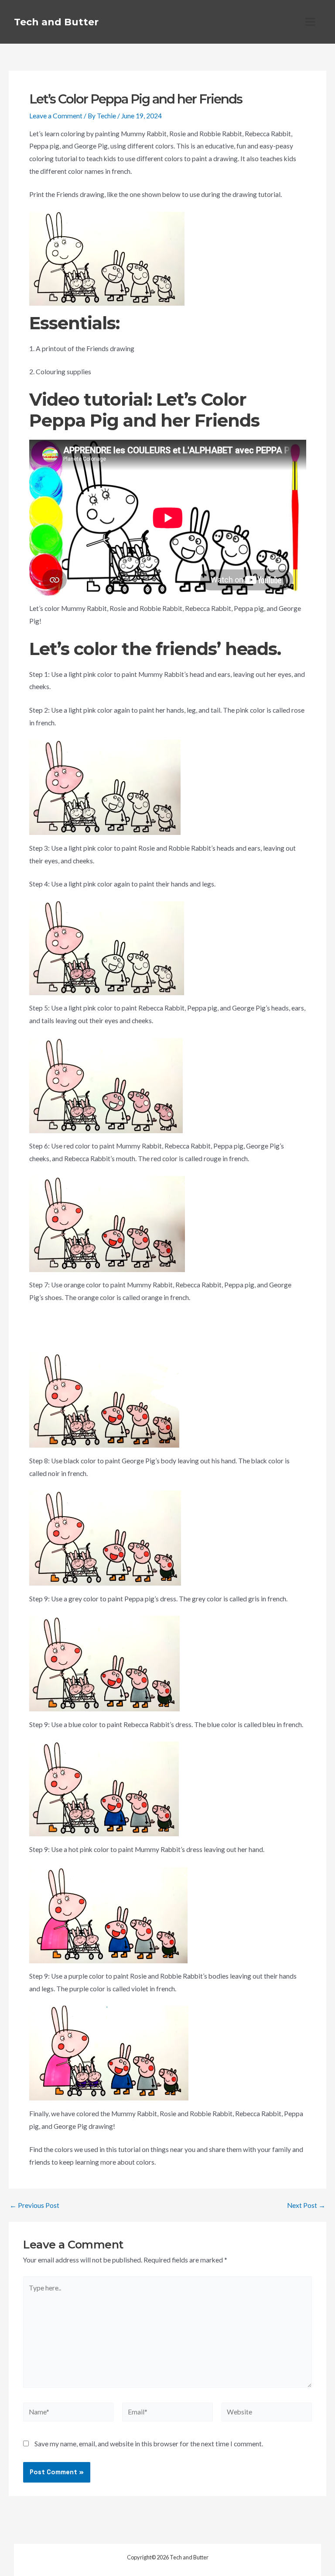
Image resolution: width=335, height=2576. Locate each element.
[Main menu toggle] (310, 22)
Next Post (306, 2206)
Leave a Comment (56, 116)
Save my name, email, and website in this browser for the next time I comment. (149, 2444)
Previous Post (34, 2206)
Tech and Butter (56, 22)
